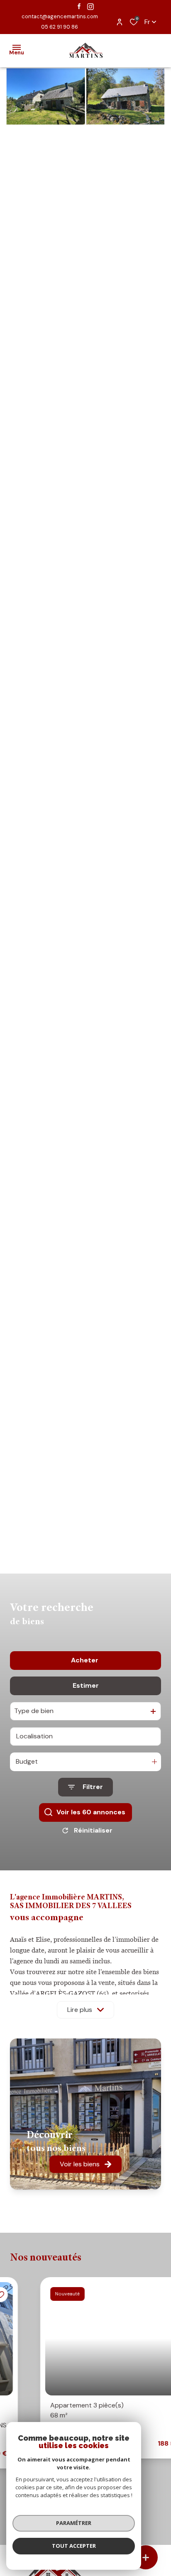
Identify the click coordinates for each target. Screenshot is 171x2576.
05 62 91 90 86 (60, 27)
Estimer (86, 1685)
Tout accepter (74, 2546)
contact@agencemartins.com (60, 16)
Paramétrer (74, 2523)
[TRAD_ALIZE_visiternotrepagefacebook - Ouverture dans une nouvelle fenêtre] (79, 6)
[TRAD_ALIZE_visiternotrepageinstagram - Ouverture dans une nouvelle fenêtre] (90, 7)
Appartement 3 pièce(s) (57, 2410)
